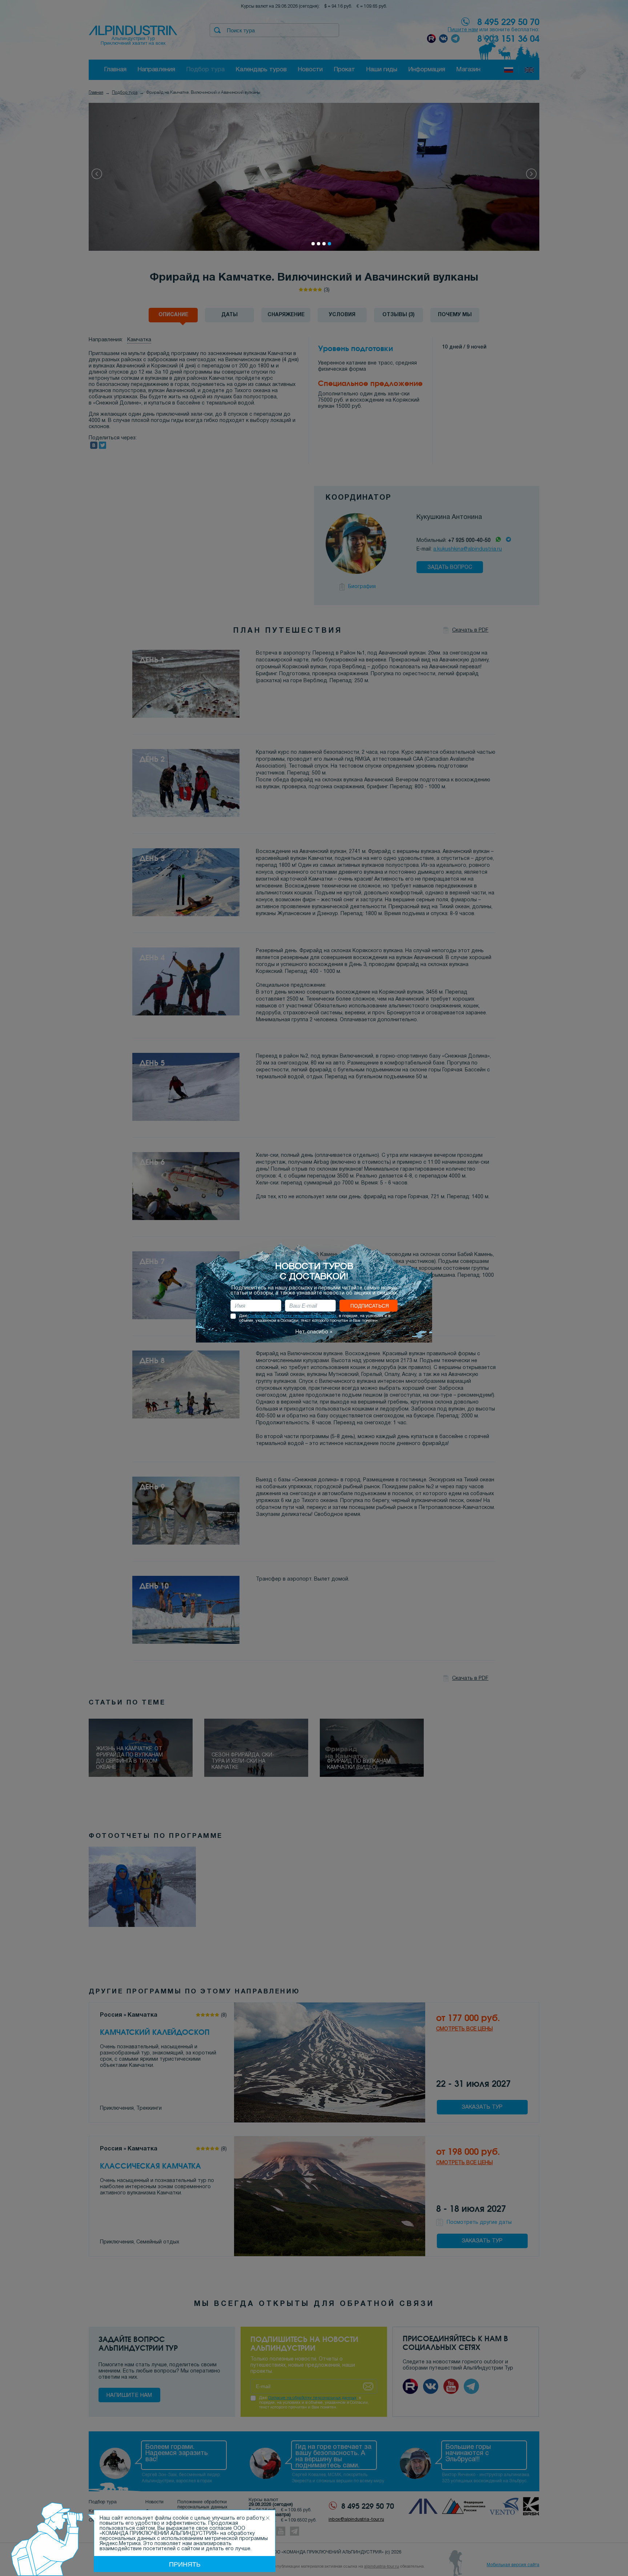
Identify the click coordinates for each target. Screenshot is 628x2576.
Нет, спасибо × (314, 1332)
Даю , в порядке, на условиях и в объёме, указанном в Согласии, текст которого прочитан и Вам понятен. (315, 1318)
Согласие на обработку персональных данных (292, 1316)
